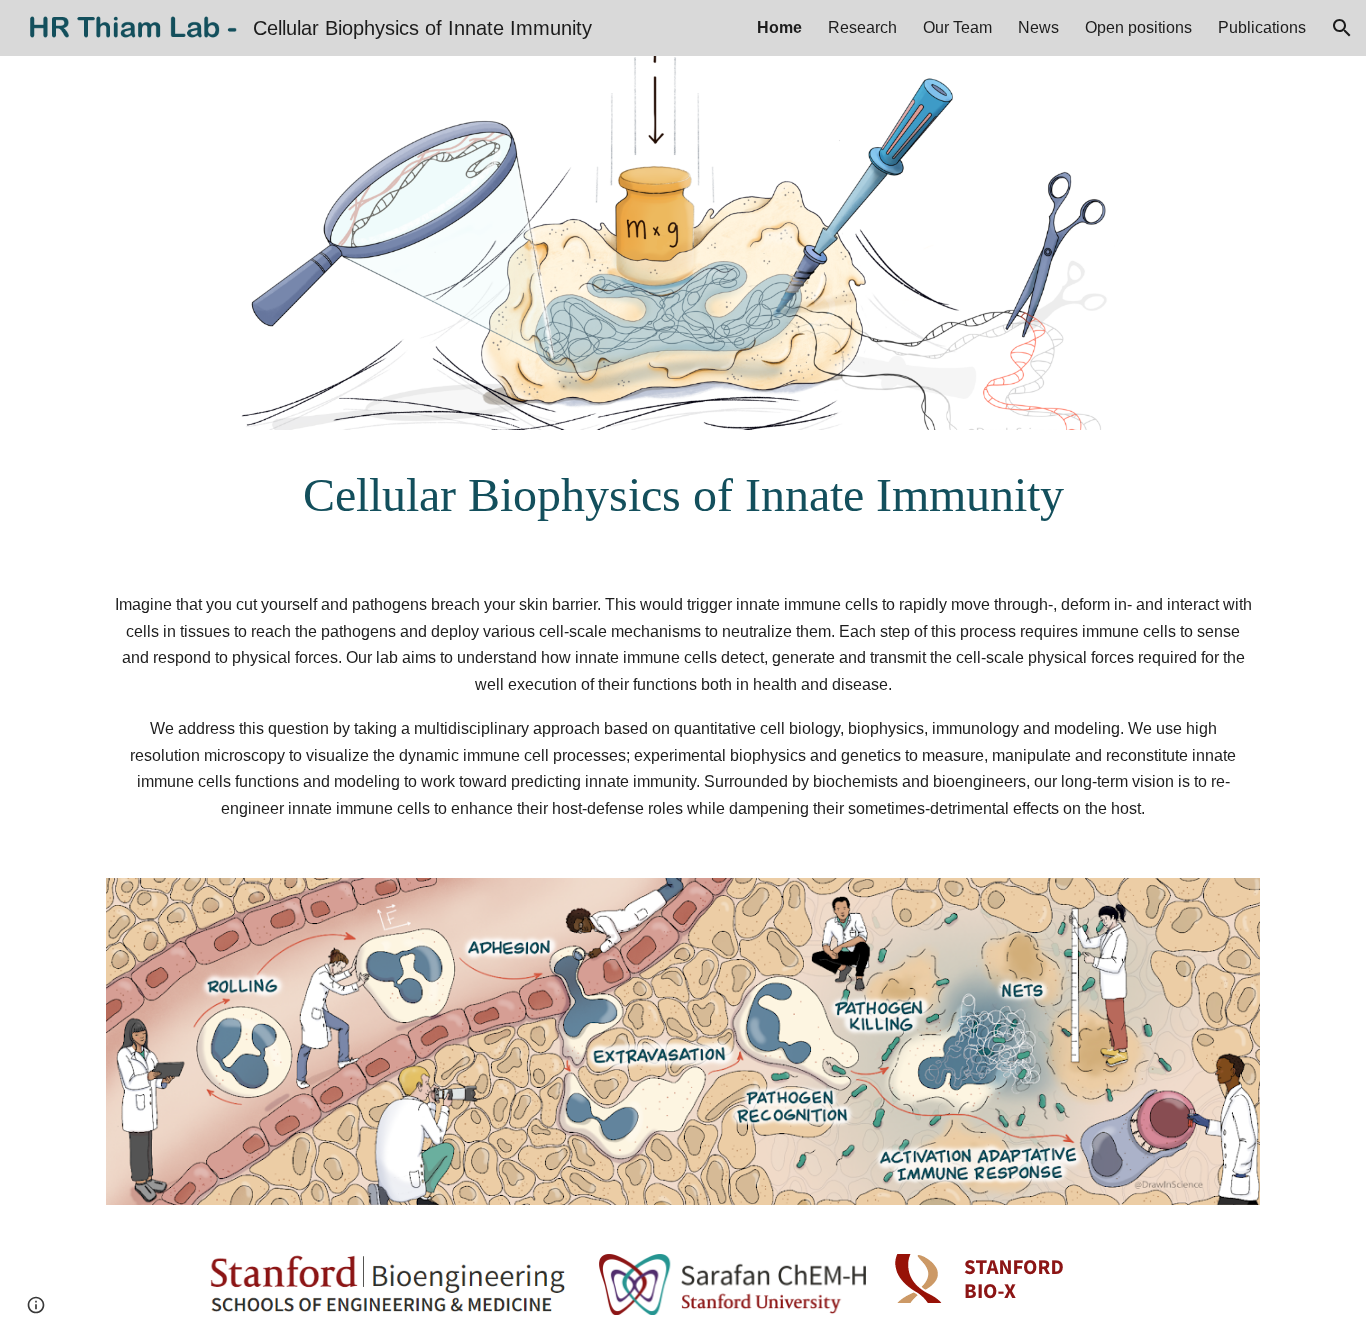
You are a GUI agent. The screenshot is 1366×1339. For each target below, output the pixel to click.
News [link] (1038, 27)
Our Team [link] (957, 27)
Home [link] (779, 27)
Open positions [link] (1138, 27)
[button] (1342, 28)
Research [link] (862, 27)
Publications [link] (1262, 27)
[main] (683, 495)
